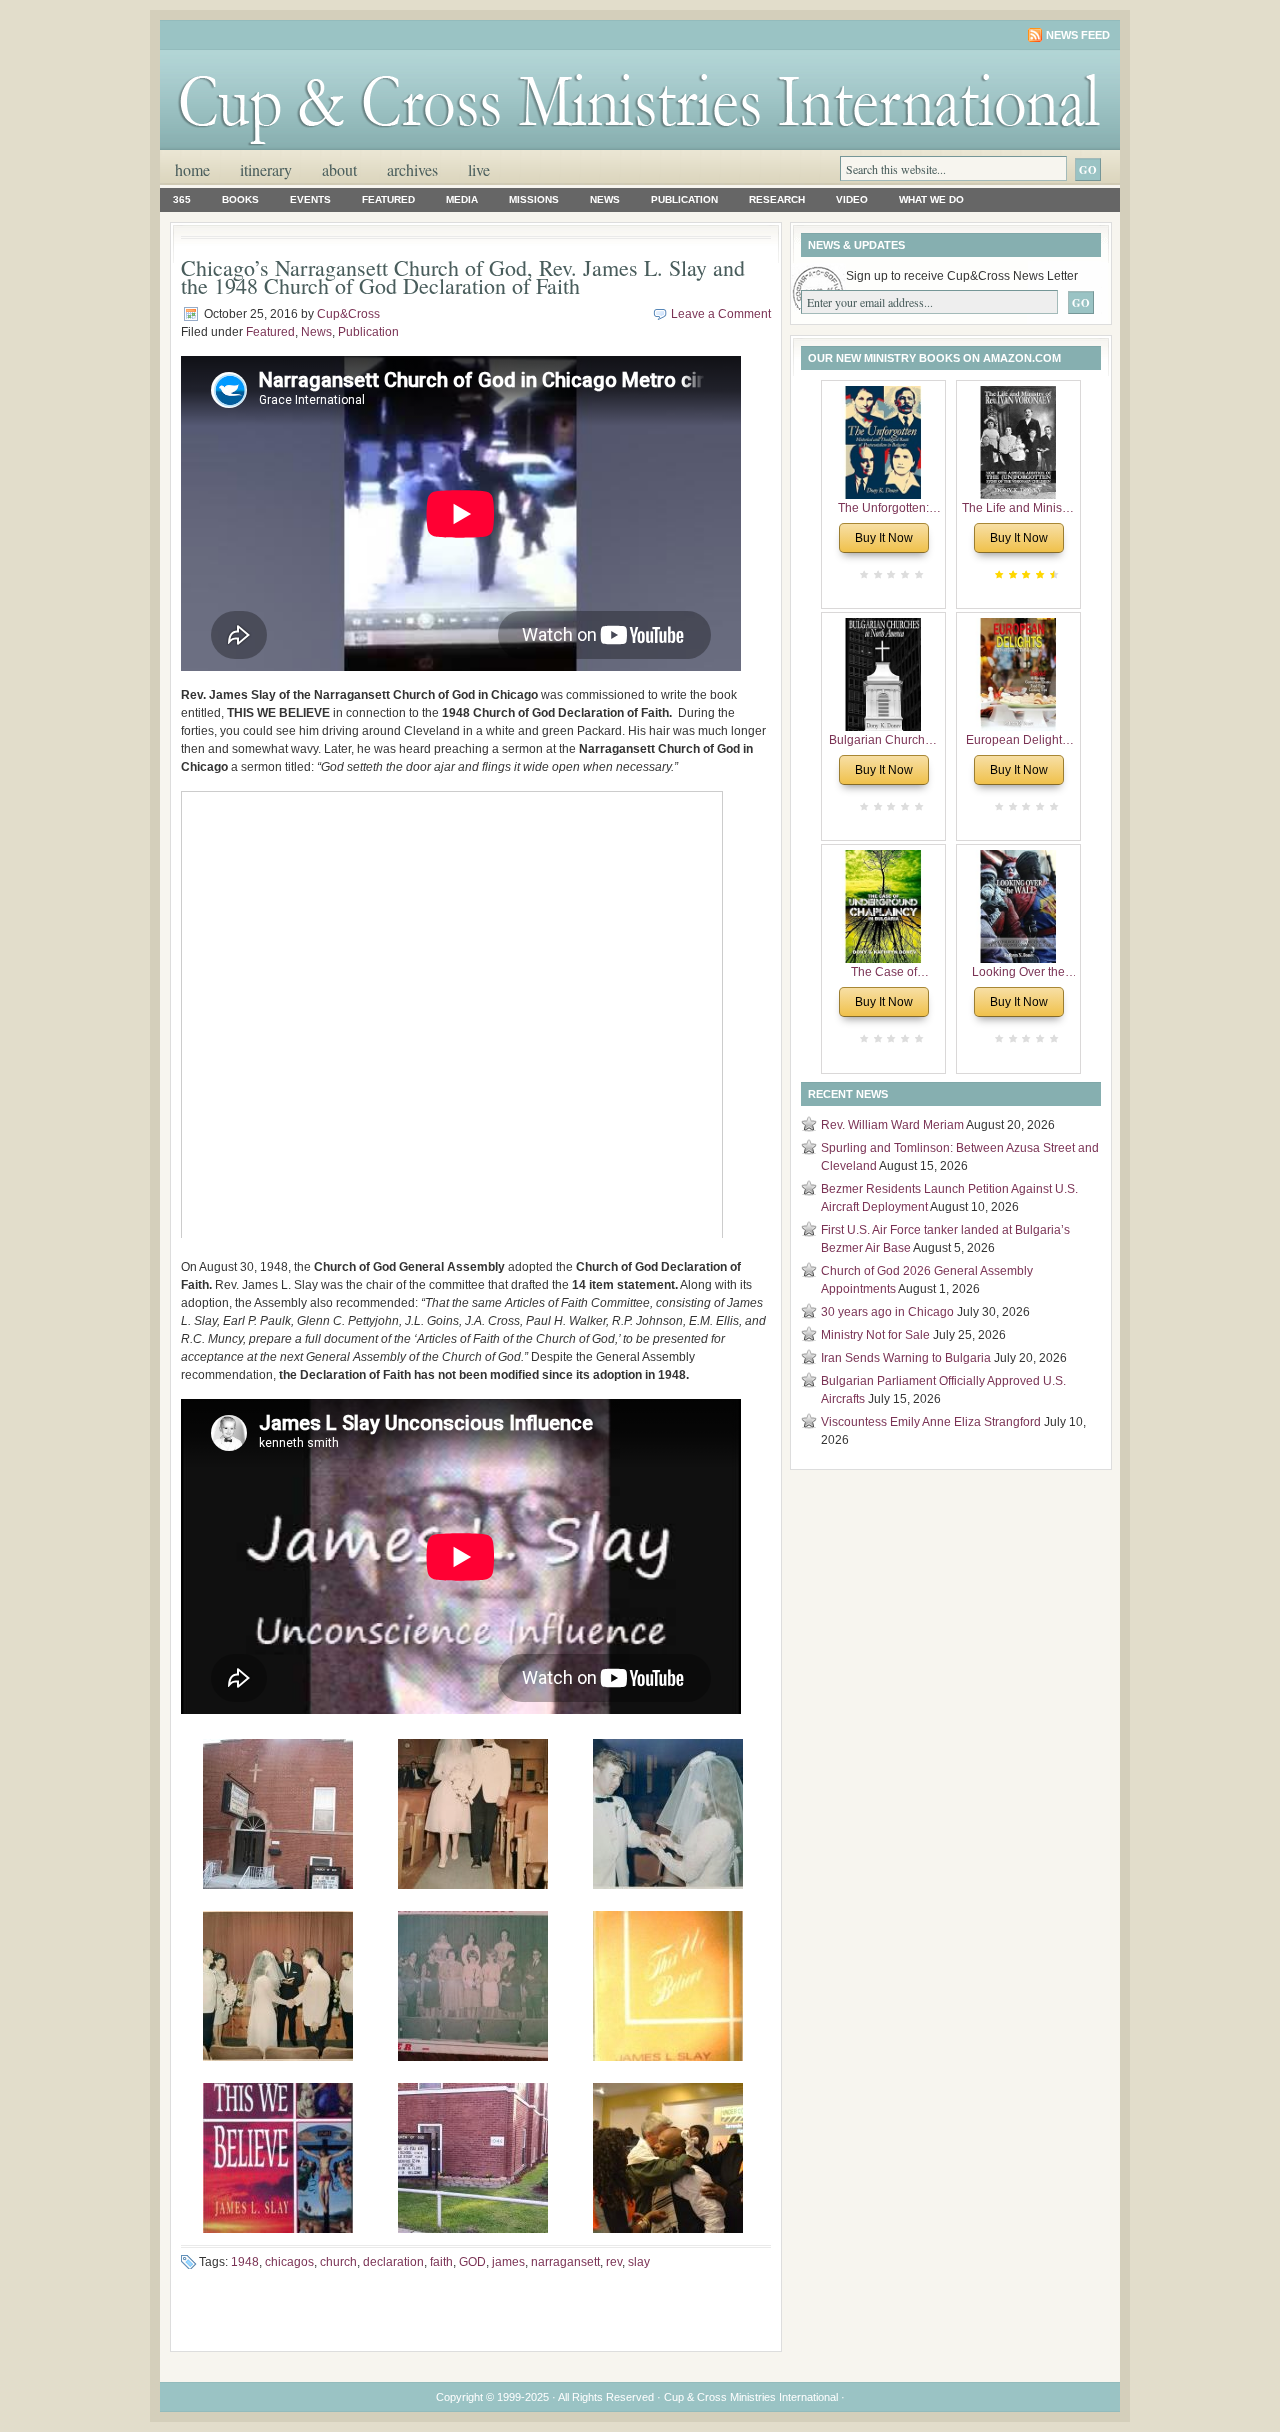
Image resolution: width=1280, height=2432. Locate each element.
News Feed (1078, 35)
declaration (393, 2262)
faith (441, 2262)
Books (240, 199)
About (339, 169)
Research (777, 199)
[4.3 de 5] (1052, 574)
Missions (534, 199)
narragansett (565, 2262)
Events (310, 199)
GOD (472, 2262)
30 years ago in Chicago (887, 1312)
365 (182, 199)
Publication (684, 199)
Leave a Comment (721, 314)
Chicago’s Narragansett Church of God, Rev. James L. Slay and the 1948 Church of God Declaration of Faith (463, 276)
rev (614, 2262)
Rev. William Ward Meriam (892, 1125)
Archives (412, 169)
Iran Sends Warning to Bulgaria (906, 1358)
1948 (245, 2262)
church (338, 2262)
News (605, 199)
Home (192, 169)
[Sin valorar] (917, 574)
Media (462, 199)
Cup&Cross (348, 314)
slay (639, 2262)
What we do (931, 199)
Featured (388, 199)
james (508, 2262)
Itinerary (266, 169)
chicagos (289, 2262)
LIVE (479, 169)
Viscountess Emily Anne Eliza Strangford (931, 1422)
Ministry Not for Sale (875, 1335)
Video (852, 199)
